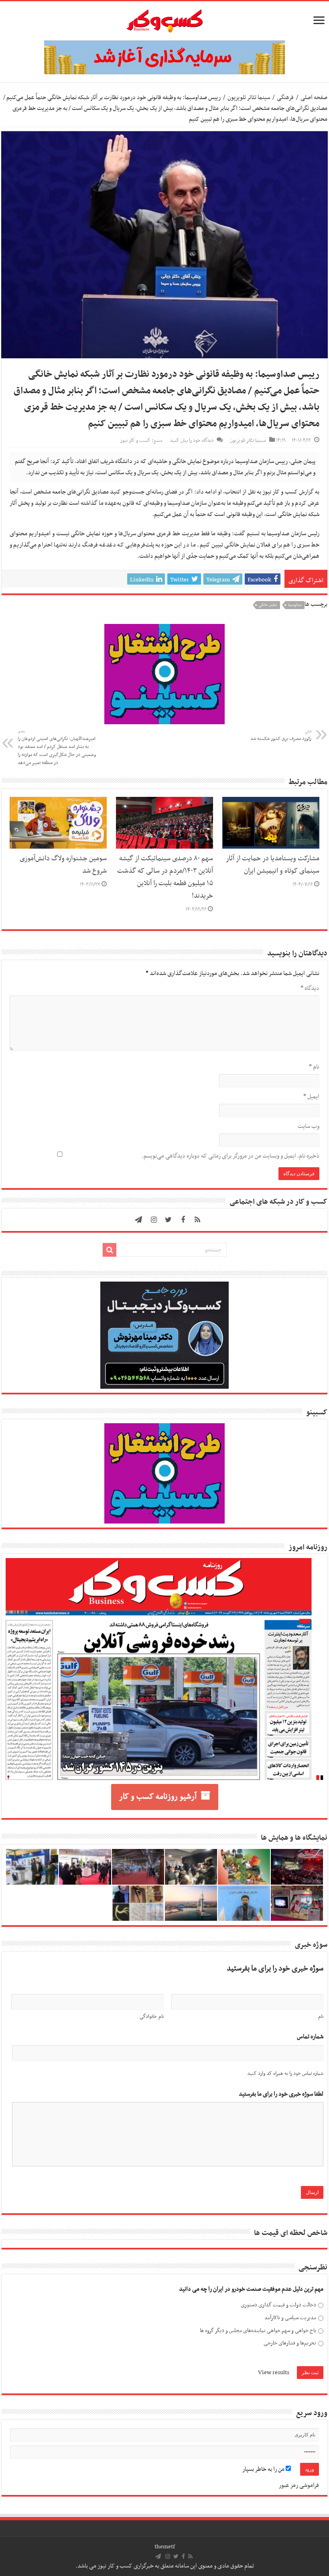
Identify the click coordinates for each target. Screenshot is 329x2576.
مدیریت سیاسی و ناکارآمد (290, 2318)
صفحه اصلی (314, 98)
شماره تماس (310, 2037)
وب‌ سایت (309, 1126)
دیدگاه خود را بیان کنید (192, 441)
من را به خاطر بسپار (264, 2469)
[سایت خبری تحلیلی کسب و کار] (164, 19)
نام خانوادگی (151, 2017)
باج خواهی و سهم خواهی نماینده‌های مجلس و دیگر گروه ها (258, 2331)
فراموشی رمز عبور (299, 2485)
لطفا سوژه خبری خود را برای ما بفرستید (281, 2094)
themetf (165, 2547)
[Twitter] (169, 1220)
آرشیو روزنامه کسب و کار (158, 1797)
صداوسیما (295, 605)
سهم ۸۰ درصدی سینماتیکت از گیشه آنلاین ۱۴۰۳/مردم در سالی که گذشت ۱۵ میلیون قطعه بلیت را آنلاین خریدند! (165, 877)
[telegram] (138, 1220)
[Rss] (197, 1220)
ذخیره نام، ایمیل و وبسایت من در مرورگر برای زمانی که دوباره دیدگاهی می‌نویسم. (231, 1156)
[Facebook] (183, 1220)
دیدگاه (310, 988)
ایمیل (311, 1097)
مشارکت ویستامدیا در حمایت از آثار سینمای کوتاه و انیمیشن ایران (273, 865)
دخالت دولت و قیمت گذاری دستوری (278, 2305)
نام (314, 1067)
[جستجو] (110, 1250)
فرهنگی (285, 98)
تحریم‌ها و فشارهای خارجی (290, 2343)
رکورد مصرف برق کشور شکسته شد (281, 735)
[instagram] (154, 1220)
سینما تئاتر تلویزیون (249, 98)
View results (274, 2373)
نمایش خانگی (268, 605)
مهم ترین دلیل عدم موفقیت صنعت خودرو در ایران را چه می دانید (251, 2289)
